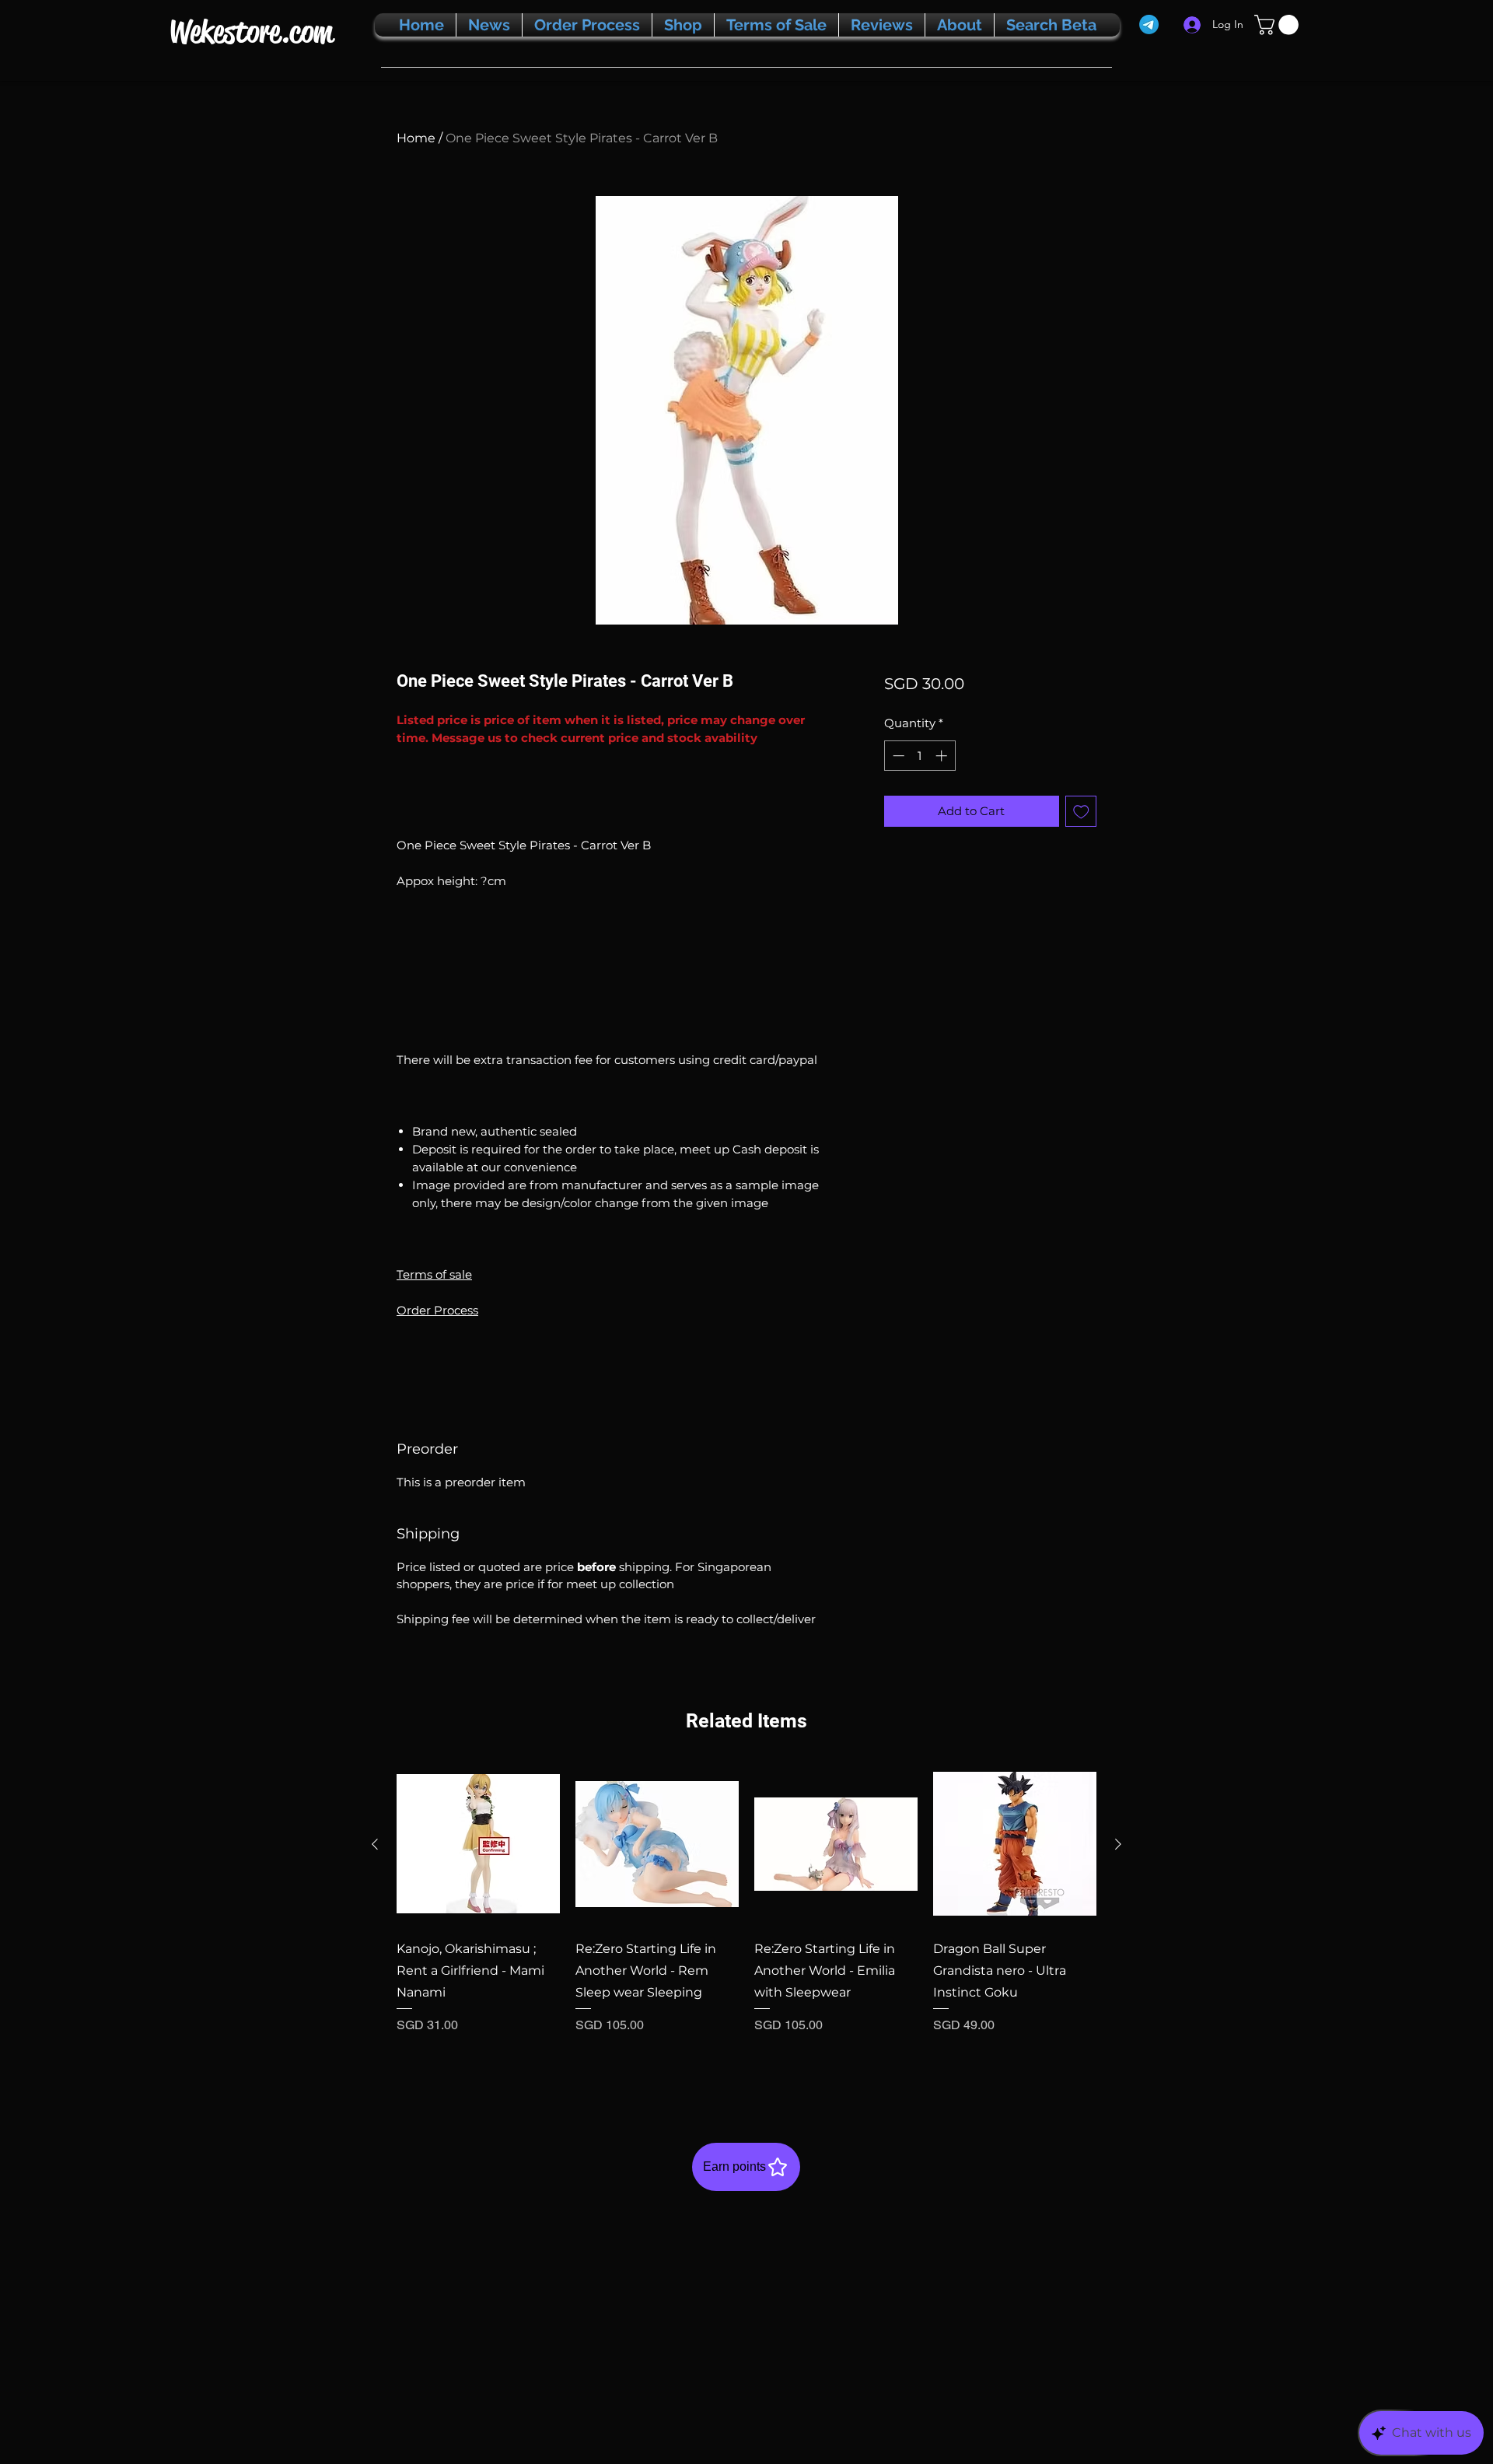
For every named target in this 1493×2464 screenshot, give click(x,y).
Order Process (437, 1310)
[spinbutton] (920, 756)
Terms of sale (434, 1274)
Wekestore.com (251, 31)
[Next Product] (1118, 1844)
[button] (1279, 25)
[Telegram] (1149, 24)
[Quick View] (478, 1844)
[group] (746, 1919)
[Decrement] (897, 756)
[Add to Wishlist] (1081, 812)
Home (416, 138)
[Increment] (943, 756)
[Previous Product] (375, 1844)
